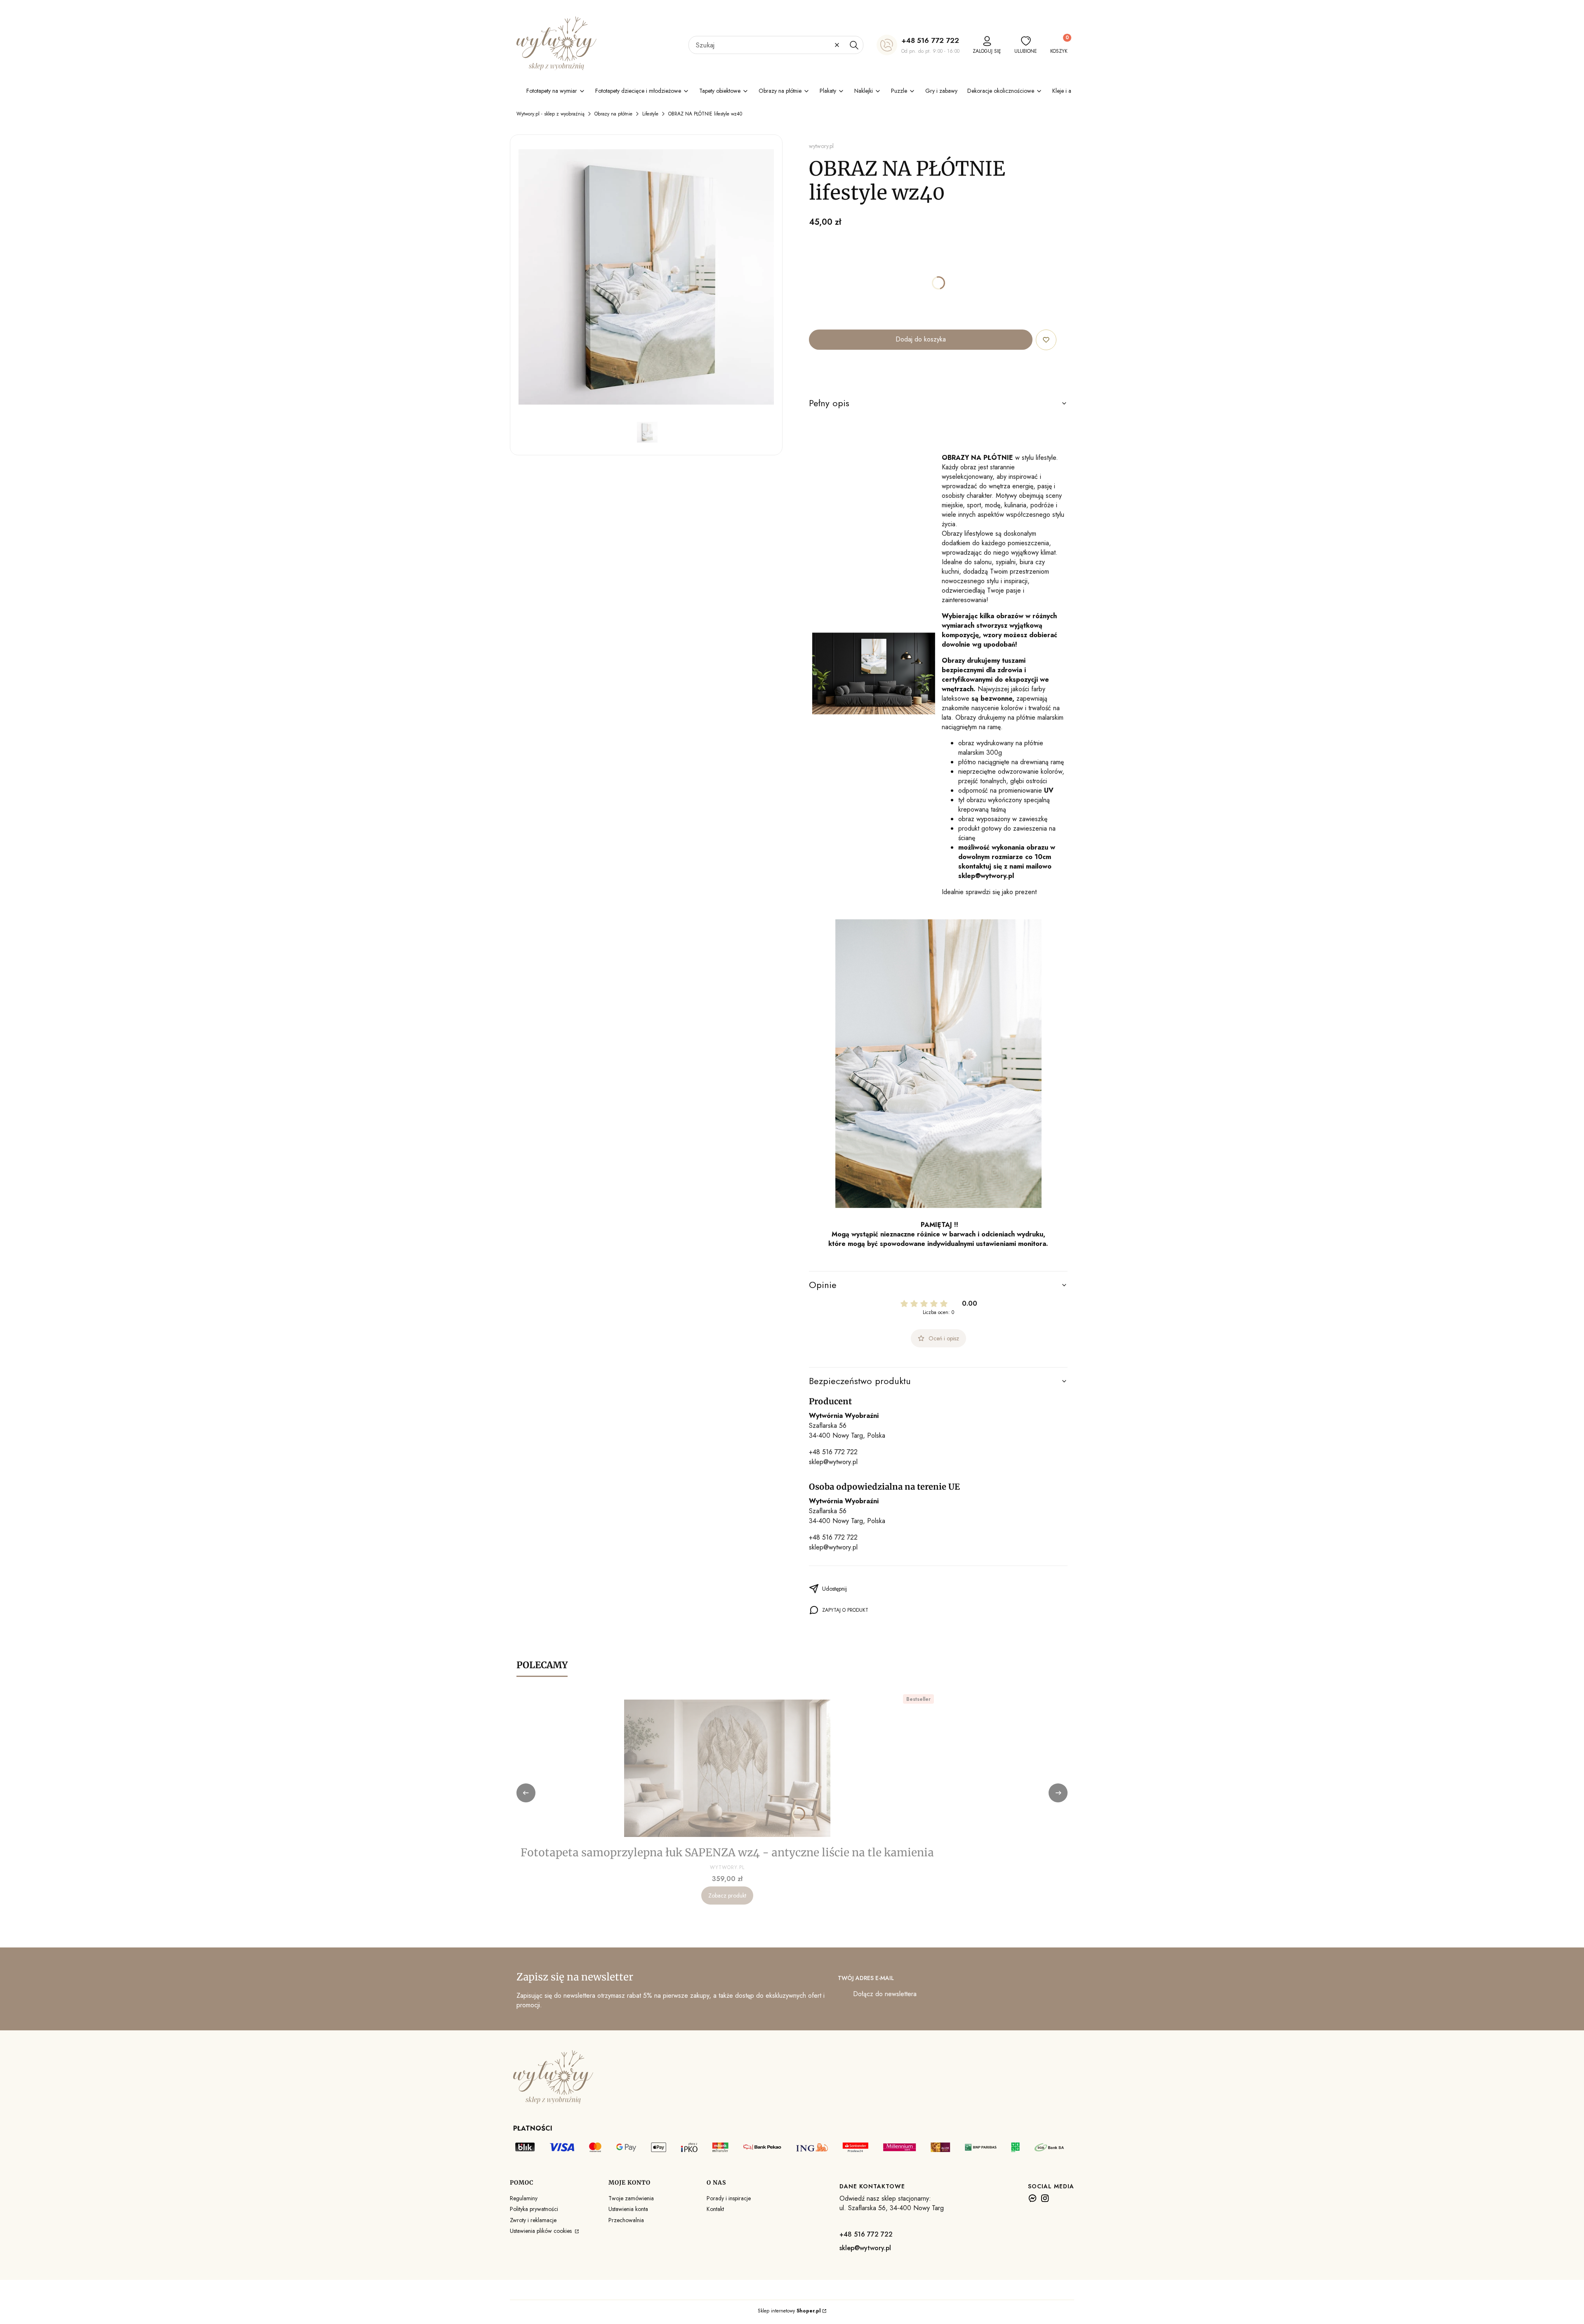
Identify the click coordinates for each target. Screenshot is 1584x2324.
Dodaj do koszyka (921, 339)
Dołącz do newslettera (885, 1994)
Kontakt (715, 2209)
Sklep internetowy (789, 2311)
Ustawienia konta (628, 2209)
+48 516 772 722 (930, 40)
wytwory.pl (821, 146)
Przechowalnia (626, 2220)
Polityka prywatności (534, 2209)
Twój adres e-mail (866, 1978)
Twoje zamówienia (631, 2198)
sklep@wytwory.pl (833, 1462)
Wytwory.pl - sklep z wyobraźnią (550, 114)
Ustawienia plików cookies (542, 2231)
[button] (854, 45)
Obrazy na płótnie (613, 114)
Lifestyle (650, 114)
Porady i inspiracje (729, 2198)
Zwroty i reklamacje (533, 2220)
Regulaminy (524, 2198)
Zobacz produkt (727, 1895)
